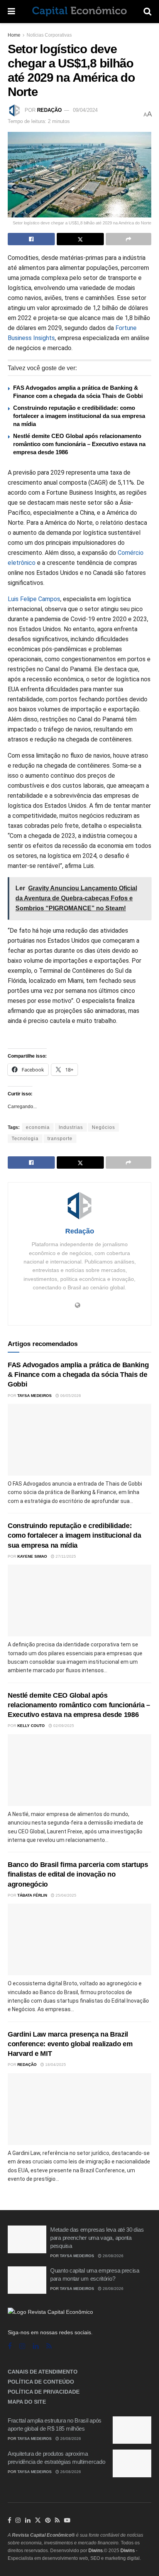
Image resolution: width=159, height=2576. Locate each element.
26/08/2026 (112, 2256)
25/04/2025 (65, 1895)
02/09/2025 (63, 1726)
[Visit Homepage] (79, 12)
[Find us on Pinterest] (48, 2520)
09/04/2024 (85, 110)
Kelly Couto (31, 1726)
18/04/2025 (55, 2065)
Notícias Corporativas (49, 35)
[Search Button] (147, 12)
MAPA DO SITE (27, 2402)
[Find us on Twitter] (38, 2520)
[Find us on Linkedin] (36, 2346)
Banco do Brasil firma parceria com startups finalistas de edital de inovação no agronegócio (78, 1874)
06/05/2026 (70, 1396)
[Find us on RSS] (49, 2346)
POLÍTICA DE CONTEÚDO (41, 2382)
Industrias (71, 1127)
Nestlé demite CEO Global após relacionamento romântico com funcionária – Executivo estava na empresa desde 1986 (79, 444)
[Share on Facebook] (31, 239)
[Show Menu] (11, 12)
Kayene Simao (32, 1556)
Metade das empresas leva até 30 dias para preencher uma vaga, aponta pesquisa (97, 2238)
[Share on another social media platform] (129, 239)
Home (14, 35)
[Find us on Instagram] (22, 2346)
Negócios (103, 1127)
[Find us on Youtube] (67, 2520)
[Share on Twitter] (80, 239)
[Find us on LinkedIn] (28, 2520)
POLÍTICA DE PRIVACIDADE (44, 2392)
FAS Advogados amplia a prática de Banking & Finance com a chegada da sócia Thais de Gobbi (78, 1375)
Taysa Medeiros (35, 1396)
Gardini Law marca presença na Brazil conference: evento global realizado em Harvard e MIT (70, 2044)
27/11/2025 (65, 1556)
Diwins (96, 2551)
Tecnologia (25, 1139)
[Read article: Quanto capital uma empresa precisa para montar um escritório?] (27, 2280)
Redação (49, 110)
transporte (60, 1139)
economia (38, 1127)
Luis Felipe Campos (34, 599)
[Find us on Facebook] (10, 2346)
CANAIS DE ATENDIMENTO (43, 2372)
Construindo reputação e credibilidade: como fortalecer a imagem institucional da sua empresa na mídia (79, 416)
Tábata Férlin (32, 1895)
